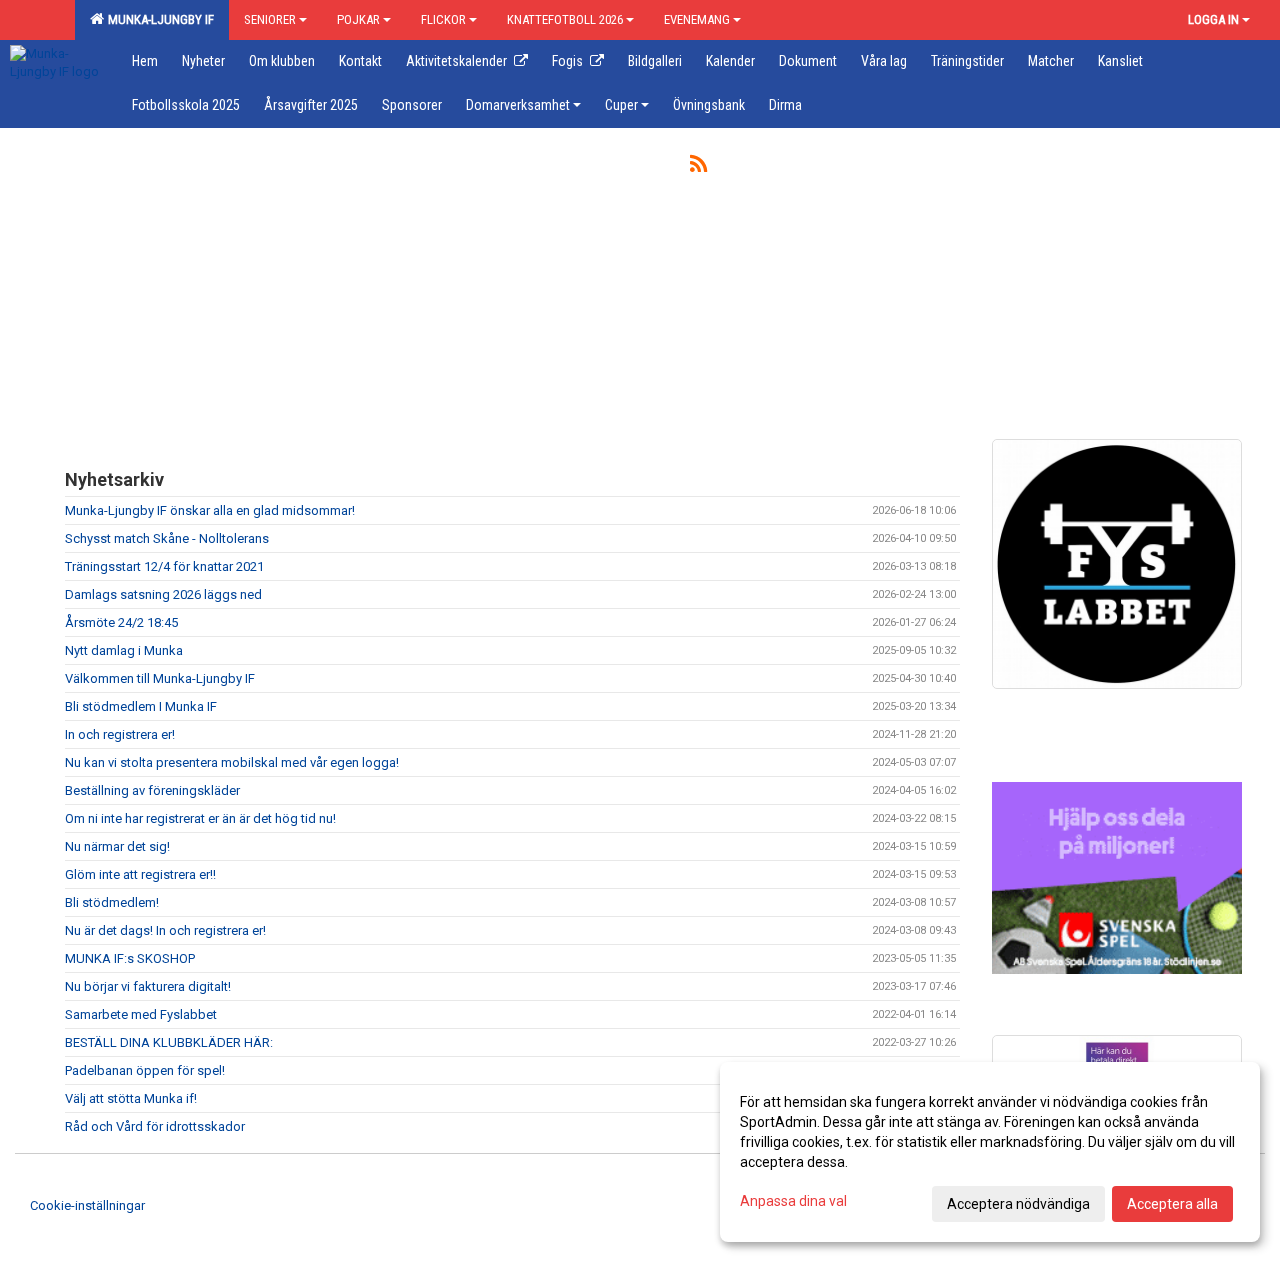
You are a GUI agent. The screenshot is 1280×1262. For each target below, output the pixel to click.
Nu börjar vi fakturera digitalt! (148, 986)
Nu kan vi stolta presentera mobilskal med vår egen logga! (232, 762)
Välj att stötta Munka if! (131, 1098)
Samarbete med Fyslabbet (141, 1014)
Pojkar (358, 19)
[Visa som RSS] (698, 167)
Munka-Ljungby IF (158, 19)
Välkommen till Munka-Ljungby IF (160, 678)
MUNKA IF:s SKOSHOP (130, 958)
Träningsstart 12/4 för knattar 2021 (164, 566)
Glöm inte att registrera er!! (140, 874)
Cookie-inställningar (87, 1205)
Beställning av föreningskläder (152, 790)
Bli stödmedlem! (112, 902)
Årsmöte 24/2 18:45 (121, 622)
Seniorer (270, 19)
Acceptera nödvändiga (1018, 1204)
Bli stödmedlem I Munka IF (141, 706)
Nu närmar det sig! (117, 846)
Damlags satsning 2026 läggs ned (163, 594)
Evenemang (697, 19)
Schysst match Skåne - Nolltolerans (167, 538)
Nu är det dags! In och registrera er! (165, 930)
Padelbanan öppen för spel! (145, 1070)
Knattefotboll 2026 (565, 19)
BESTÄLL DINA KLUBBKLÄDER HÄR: (169, 1042)
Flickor (443, 19)
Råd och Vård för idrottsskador (155, 1126)
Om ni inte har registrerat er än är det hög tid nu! (200, 818)
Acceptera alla (1172, 1204)
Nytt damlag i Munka (124, 650)
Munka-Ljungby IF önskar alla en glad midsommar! (210, 510)
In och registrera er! (120, 734)
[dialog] (990, 1152)
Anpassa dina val (793, 1201)
